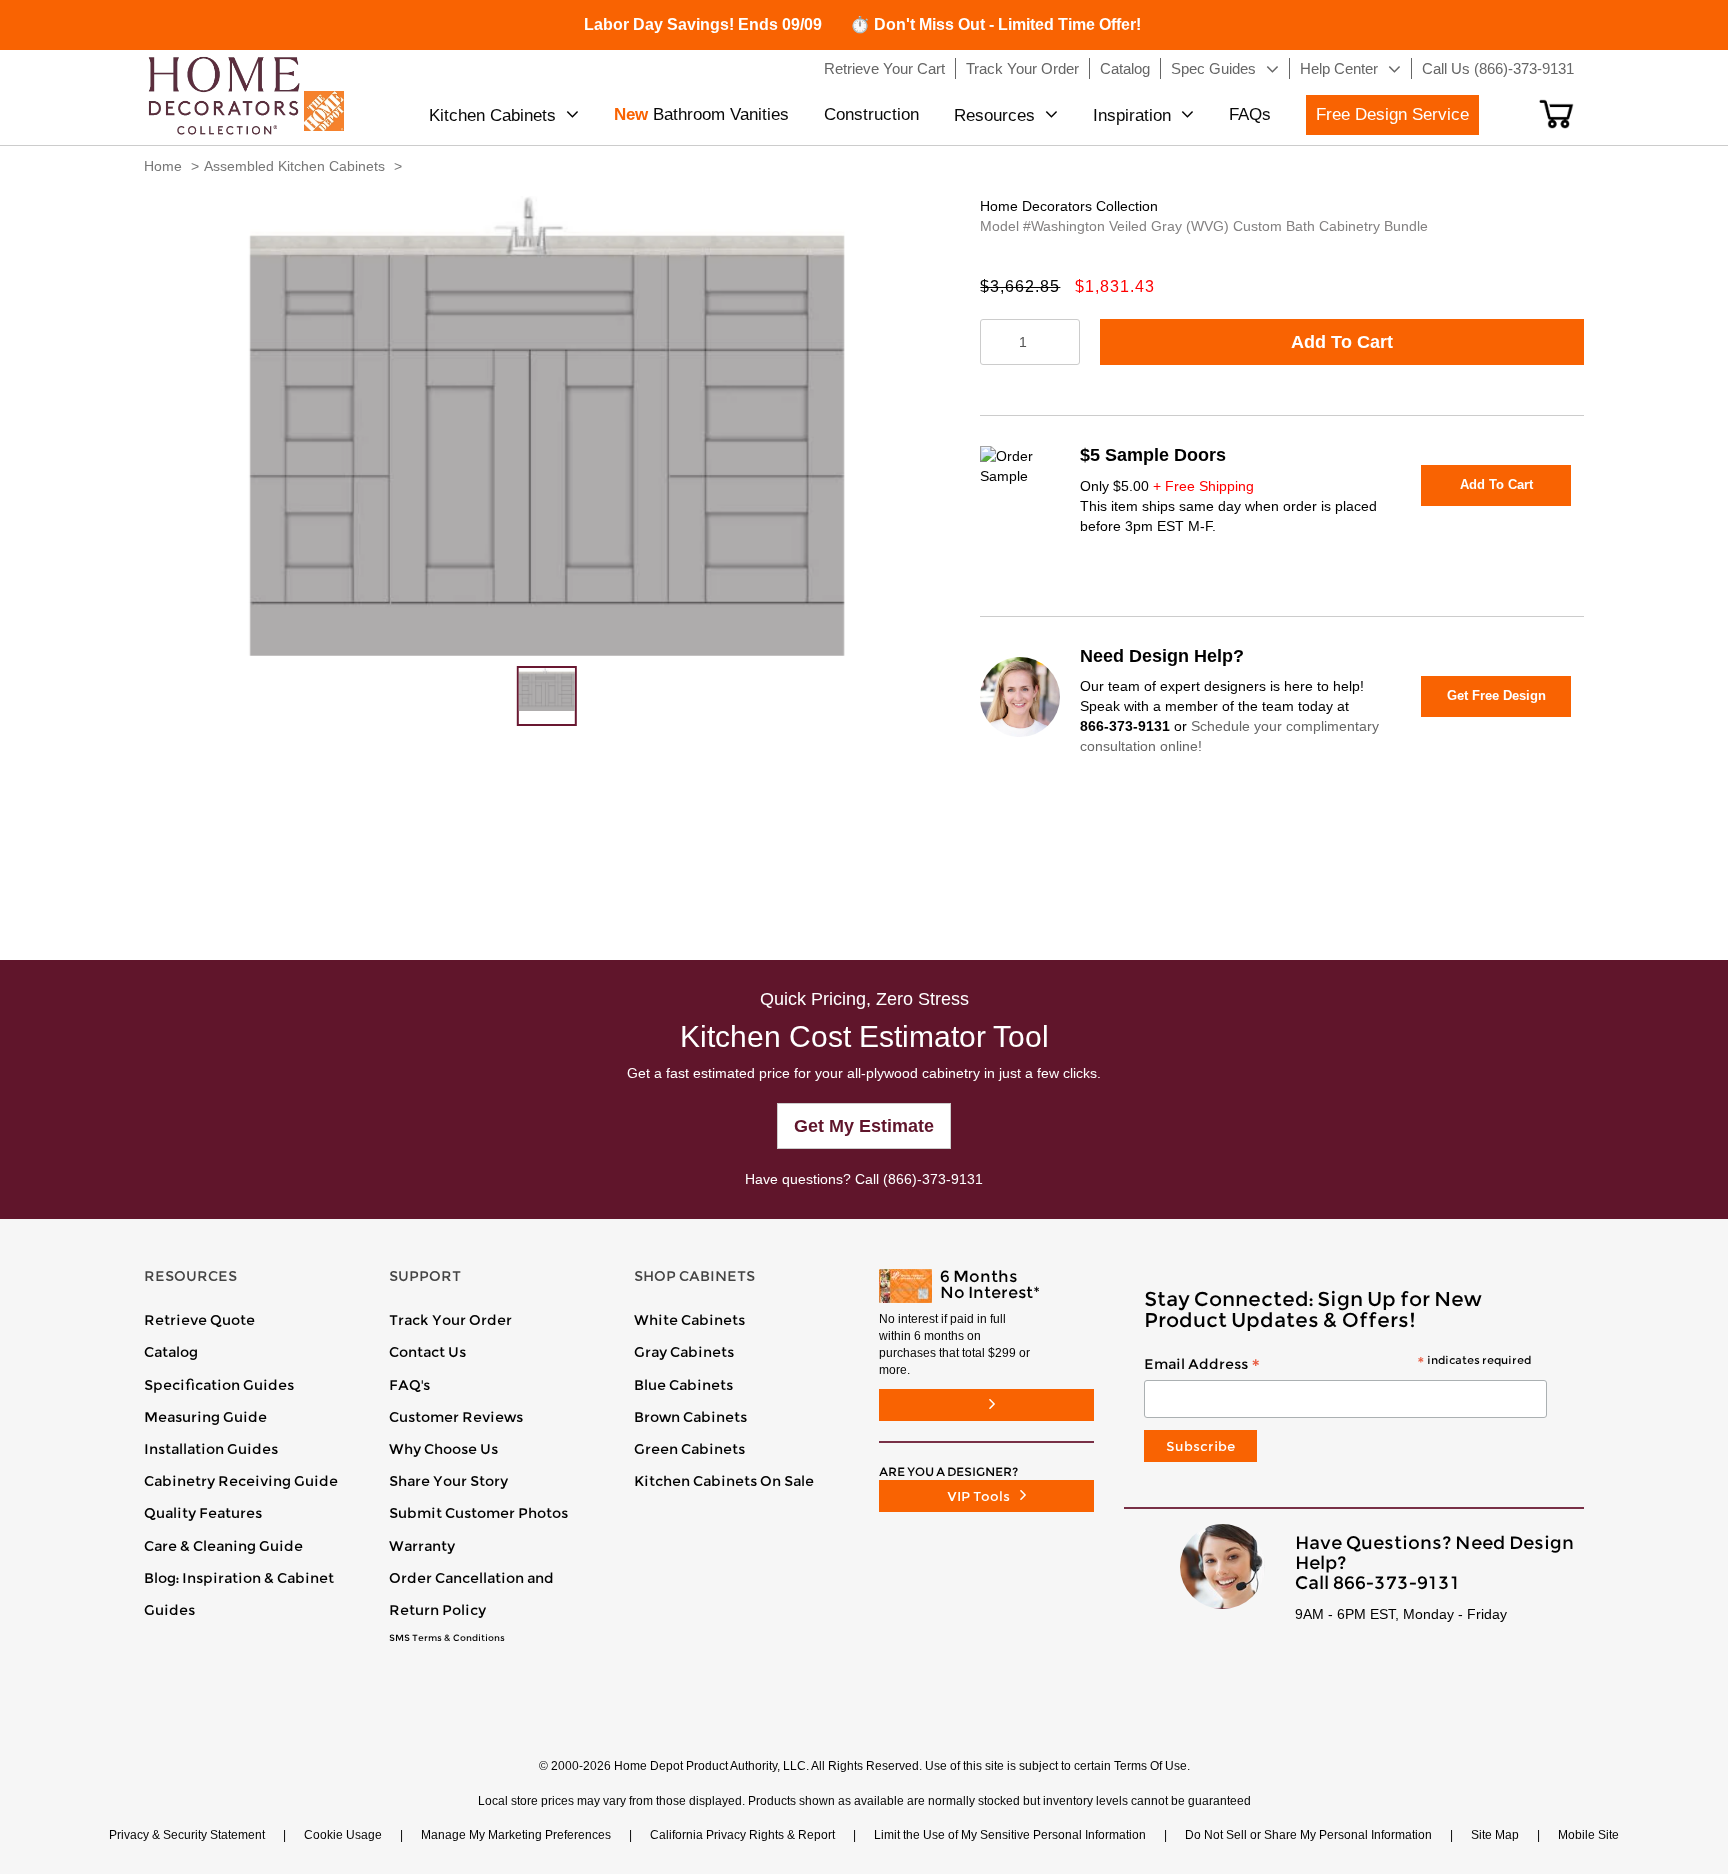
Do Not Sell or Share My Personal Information (1308, 1835)
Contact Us (427, 1352)
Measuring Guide (205, 1417)
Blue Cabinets (683, 1385)
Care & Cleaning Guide (223, 1546)
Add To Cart (1342, 342)
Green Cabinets (689, 1449)
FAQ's (409, 1385)
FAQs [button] (1250, 114)
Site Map (1495, 1835)
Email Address (1337, 1365)
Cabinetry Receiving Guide (241, 1481)
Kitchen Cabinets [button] (492, 115)
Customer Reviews (456, 1417)
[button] (1556, 114)
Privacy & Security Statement (187, 1835)
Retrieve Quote (199, 1320)
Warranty (422, 1546)
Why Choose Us (443, 1449)
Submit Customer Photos (478, 1513)
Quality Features (203, 1513)
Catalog (171, 1352)
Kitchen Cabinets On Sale (724, 1481)
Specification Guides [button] (219, 1385)
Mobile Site (1588, 1835)
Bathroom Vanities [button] (701, 114)
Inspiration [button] (1132, 115)
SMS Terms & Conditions (447, 1638)
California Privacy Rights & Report (742, 1835)
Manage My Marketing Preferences (516, 1835)
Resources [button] (994, 115)
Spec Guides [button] (1213, 68)
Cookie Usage (343, 1835)
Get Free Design (1496, 695)
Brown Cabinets (690, 1417)
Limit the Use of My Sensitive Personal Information (1010, 1835)
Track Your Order (450, 1320)
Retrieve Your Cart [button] (884, 68)
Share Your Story (448, 1481)
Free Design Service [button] (1392, 114)
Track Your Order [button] (1022, 68)
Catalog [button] (1125, 68)
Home (163, 166)
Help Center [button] (1339, 68)
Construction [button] (871, 114)
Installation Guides (211, 1449)
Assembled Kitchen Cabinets (294, 166)
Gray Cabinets (684, 1352)
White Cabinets (689, 1320)
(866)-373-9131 (933, 1179)
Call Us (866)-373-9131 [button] (1498, 68)
